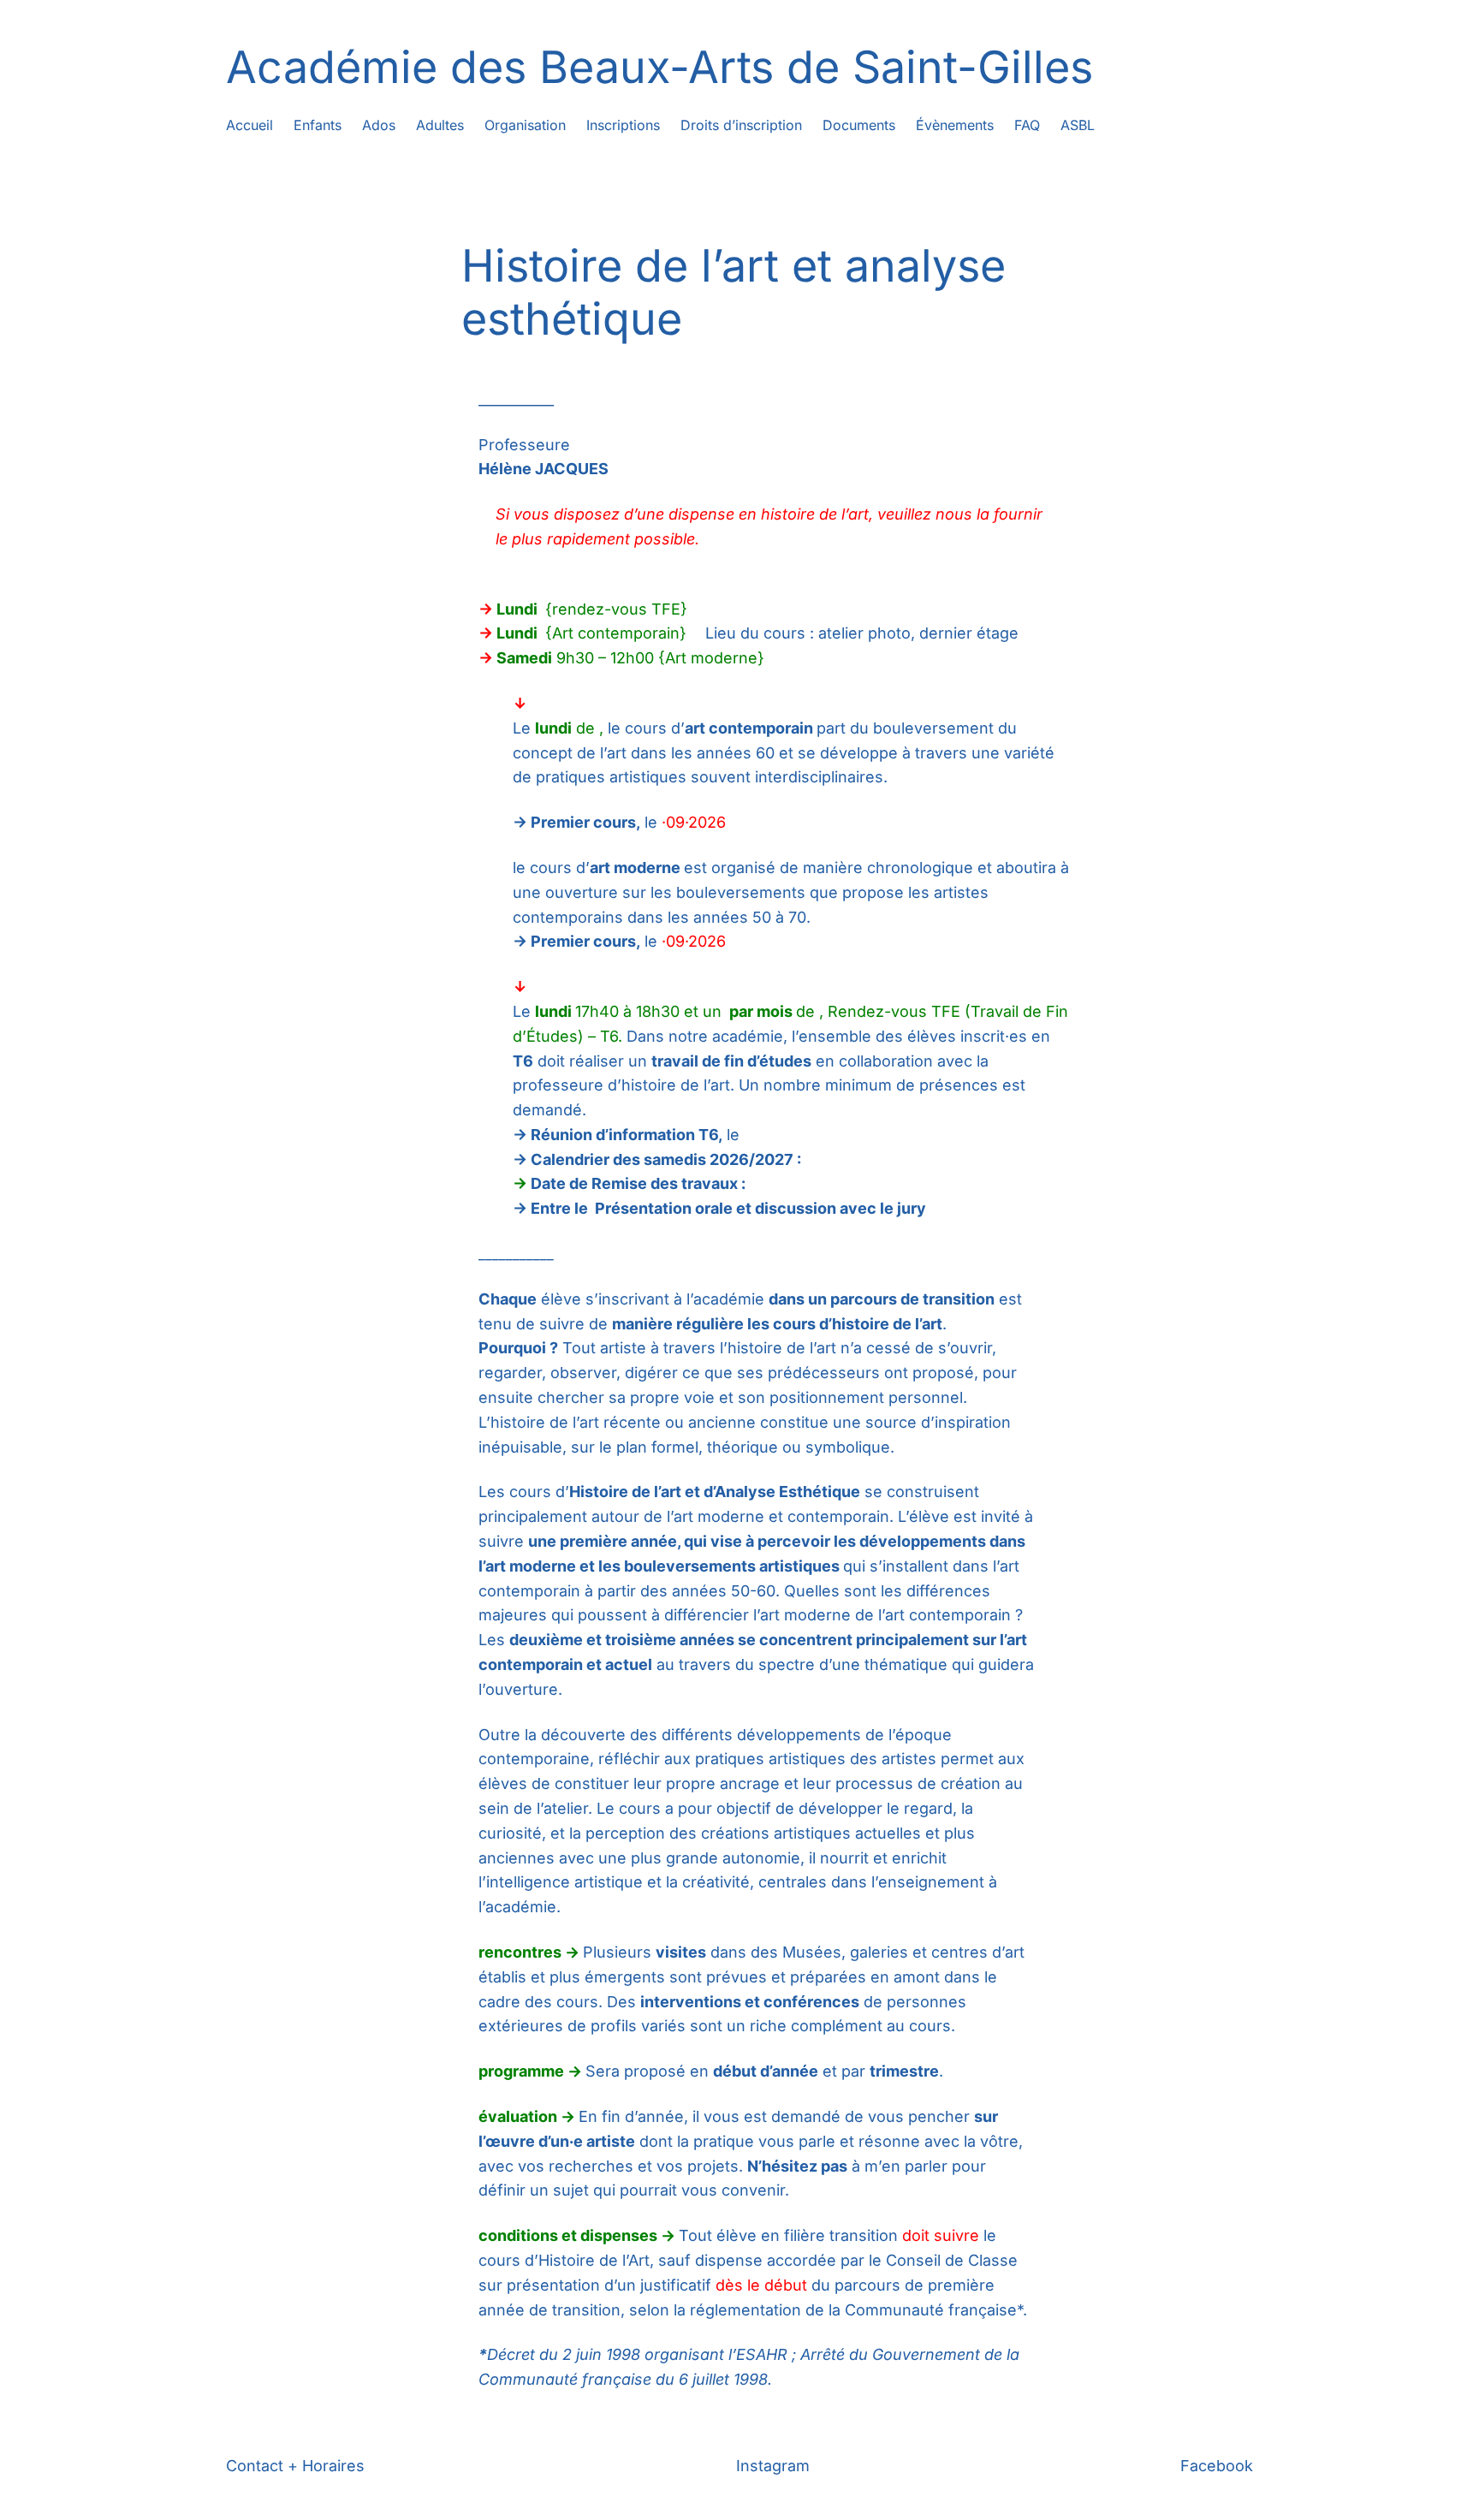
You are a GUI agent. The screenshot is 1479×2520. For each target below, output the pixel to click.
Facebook (1217, 2466)
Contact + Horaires (295, 2466)
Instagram (773, 2466)
